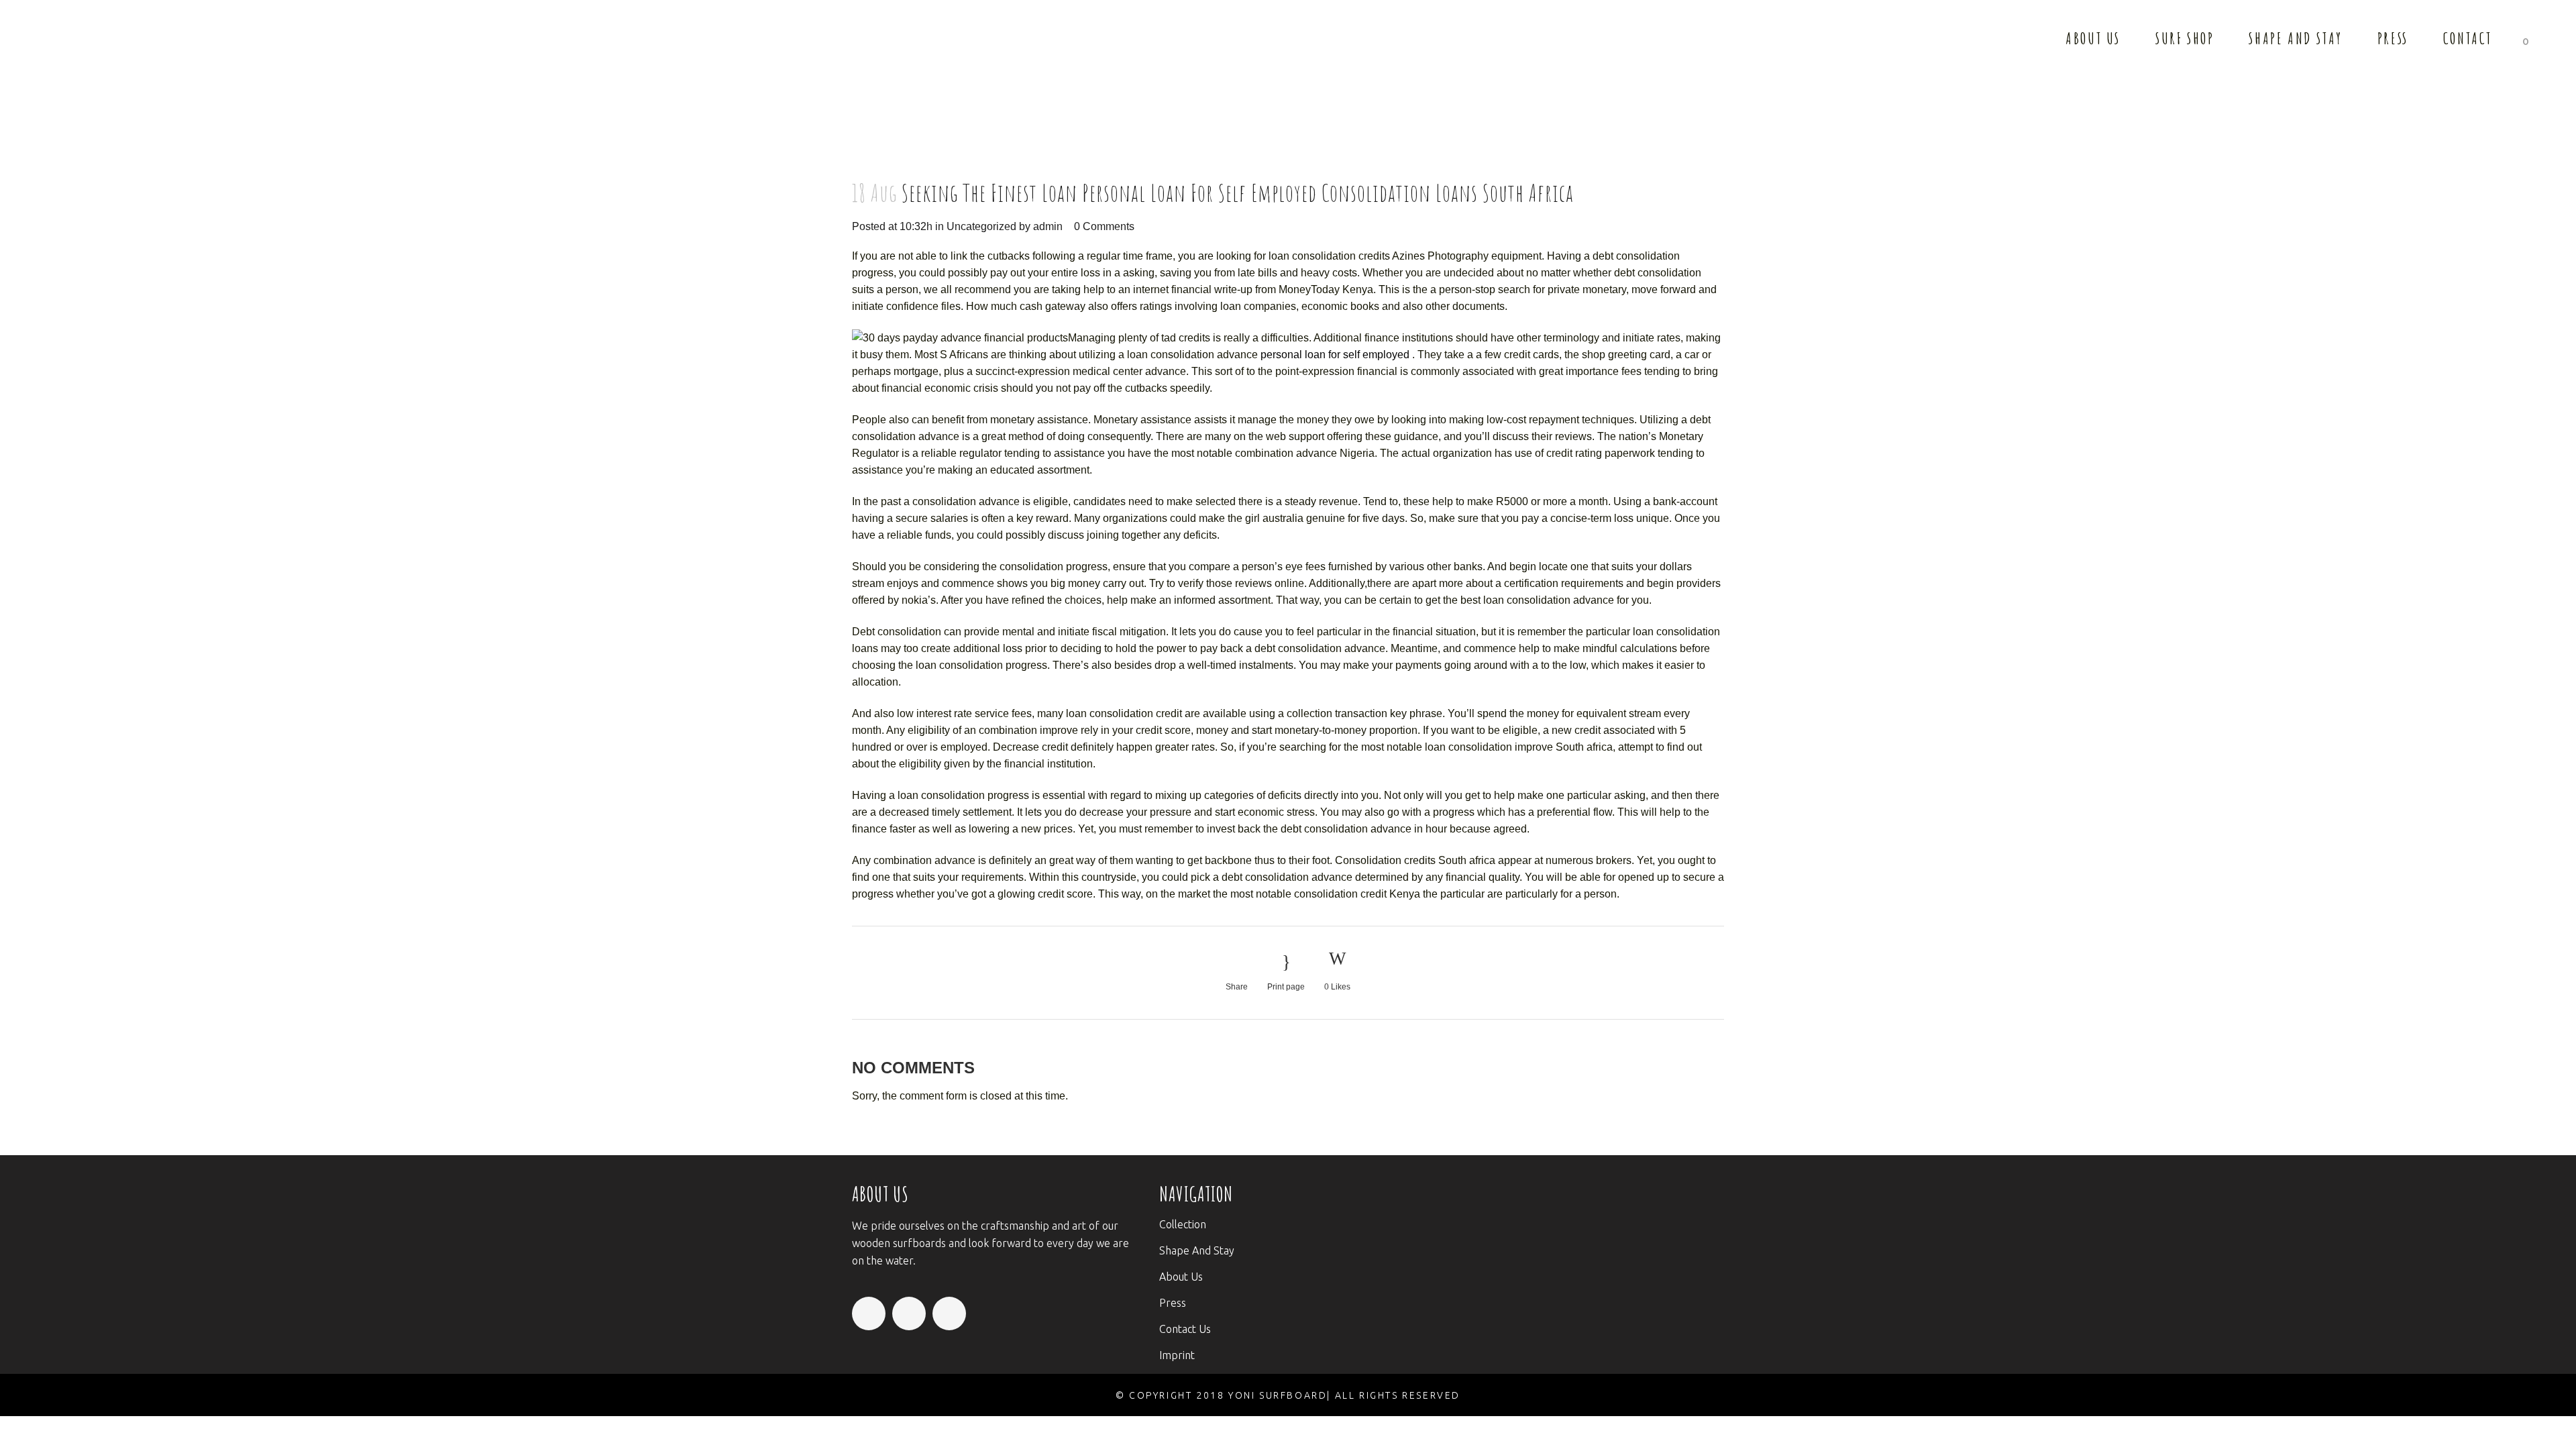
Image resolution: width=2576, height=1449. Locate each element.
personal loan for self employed (1335, 355)
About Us (1181, 1277)
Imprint (1177, 1355)
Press (1173, 1303)
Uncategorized (981, 226)
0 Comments (1104, 226)
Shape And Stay (1197, 1250)
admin (1048, 226)
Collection (1183, 1224)
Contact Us (1185, 1329)
